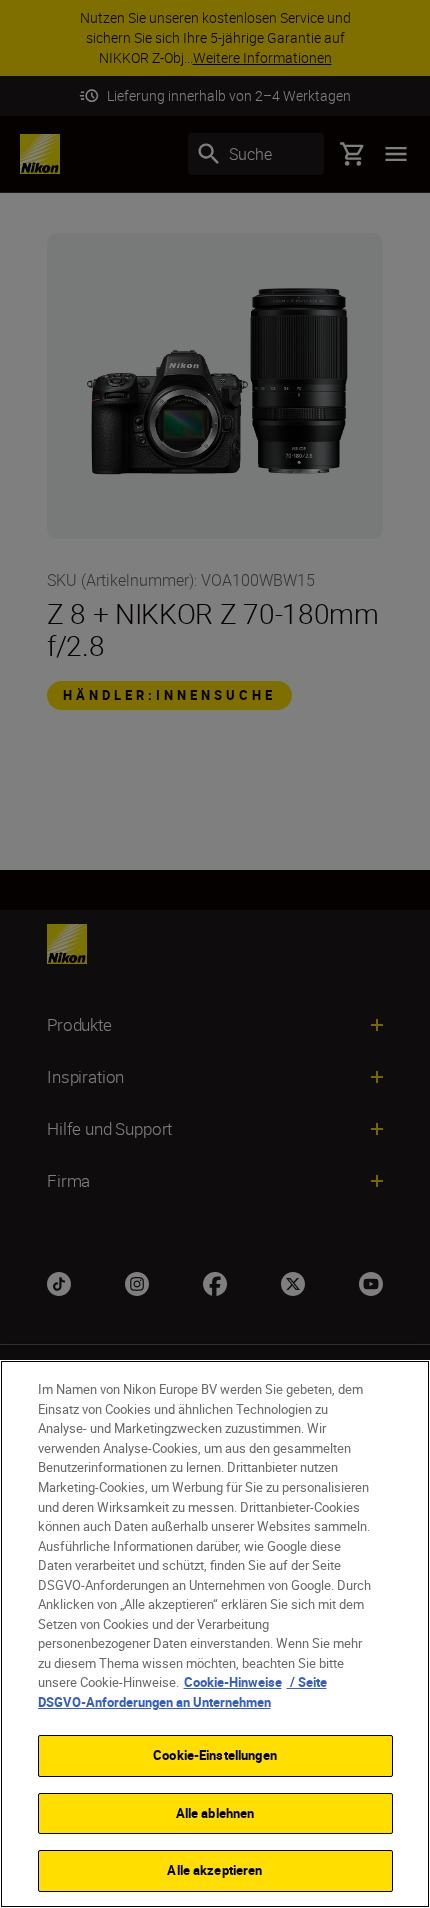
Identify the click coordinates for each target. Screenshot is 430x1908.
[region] (215, 1634)
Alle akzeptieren (214, 1870)
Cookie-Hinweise (233, 1682)
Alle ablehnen (215, 1813)
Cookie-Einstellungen (215, 1755)
